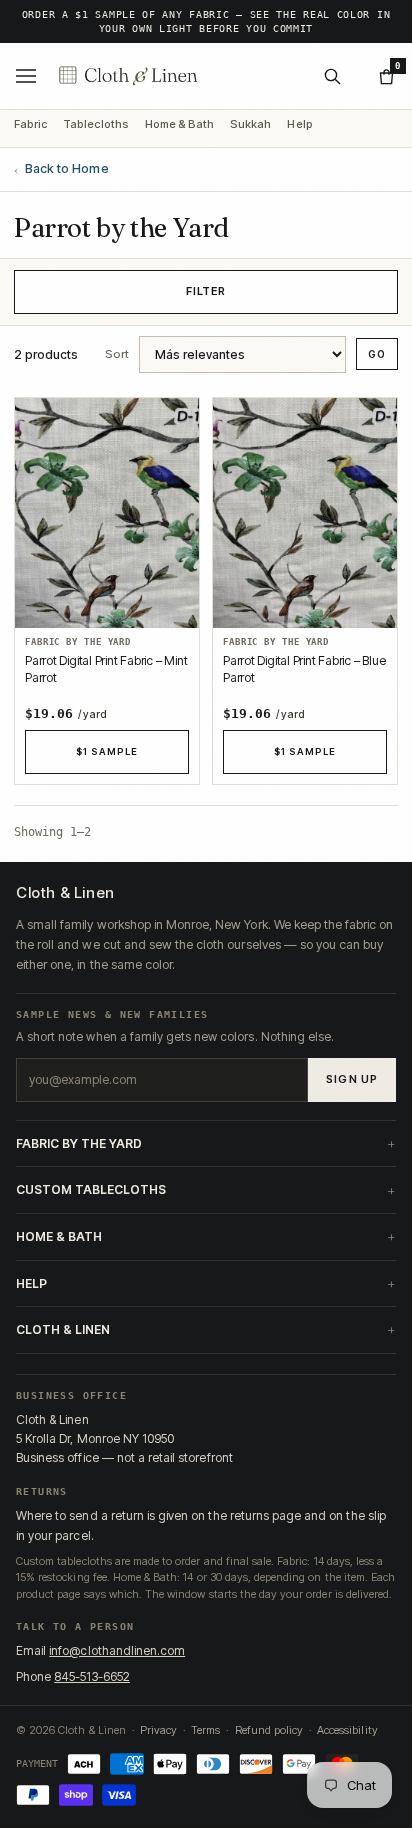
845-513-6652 (92, 1676)
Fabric (30, 125)
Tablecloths (95, 125)
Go (377, 354)
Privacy (158, 1730)
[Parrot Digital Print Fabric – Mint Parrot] (107, 513)
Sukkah (250, 125)
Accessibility (347, 1730)
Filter (206, 291)
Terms (205, 1730)
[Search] (332, 76)
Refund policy (269, 1730)
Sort (117, 355)
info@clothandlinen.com (117, 1650)
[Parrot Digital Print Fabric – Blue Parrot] (305, 513)
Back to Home (61, 169)
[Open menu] (26, 76)
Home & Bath (179, 125)
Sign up (352, 1079)
